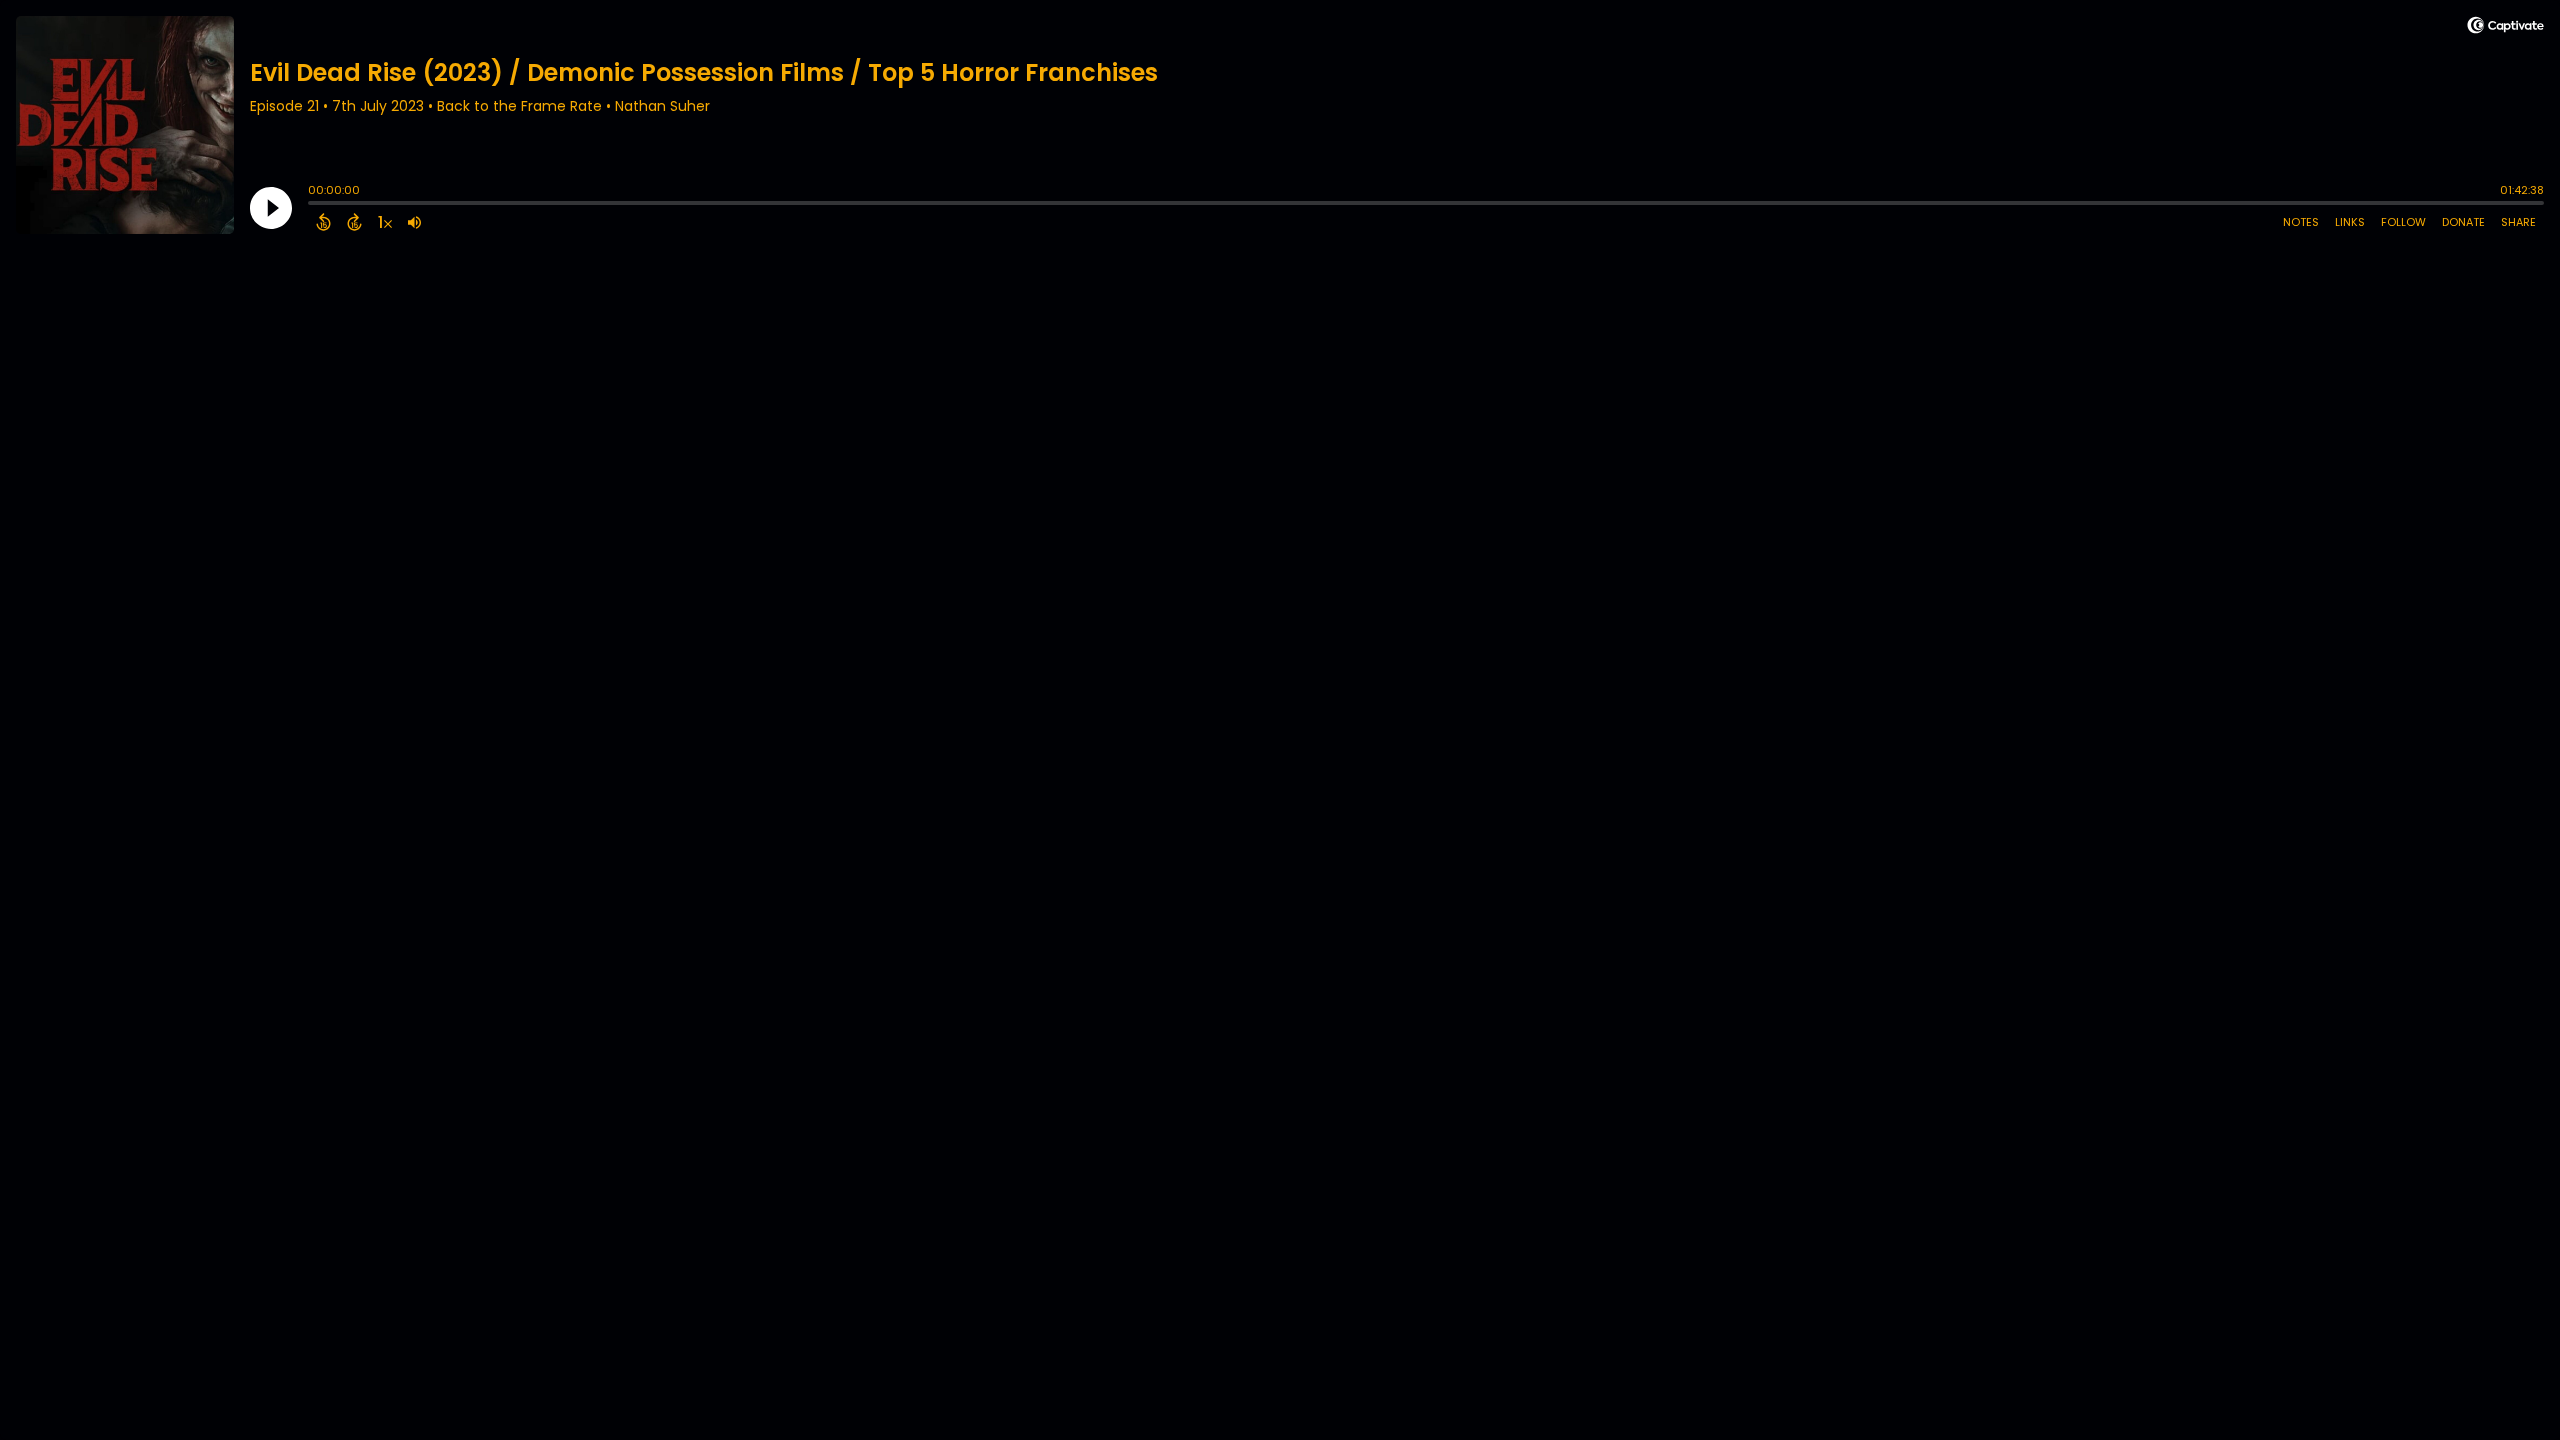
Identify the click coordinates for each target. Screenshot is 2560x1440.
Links (2350, 222)
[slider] (313, 205)
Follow (2403, 222)
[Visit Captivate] (2505, 28)
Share (2518, 222)
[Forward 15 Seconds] (354, 222)
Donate (2463, 222)
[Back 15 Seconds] (323, 222)
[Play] (271, 208)
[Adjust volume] (414, 222)
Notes (2301, 222)
